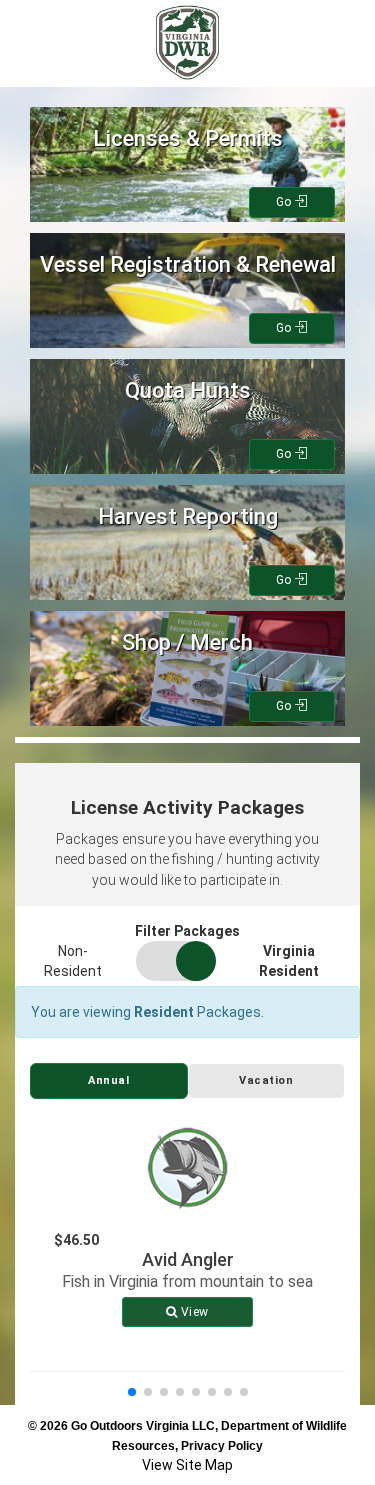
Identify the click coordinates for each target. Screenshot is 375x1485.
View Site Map (187, 1465)
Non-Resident (73, 961)
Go (286, 202)
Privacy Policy (222, 1446)
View (193, 1312)
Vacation (266, 1080)
